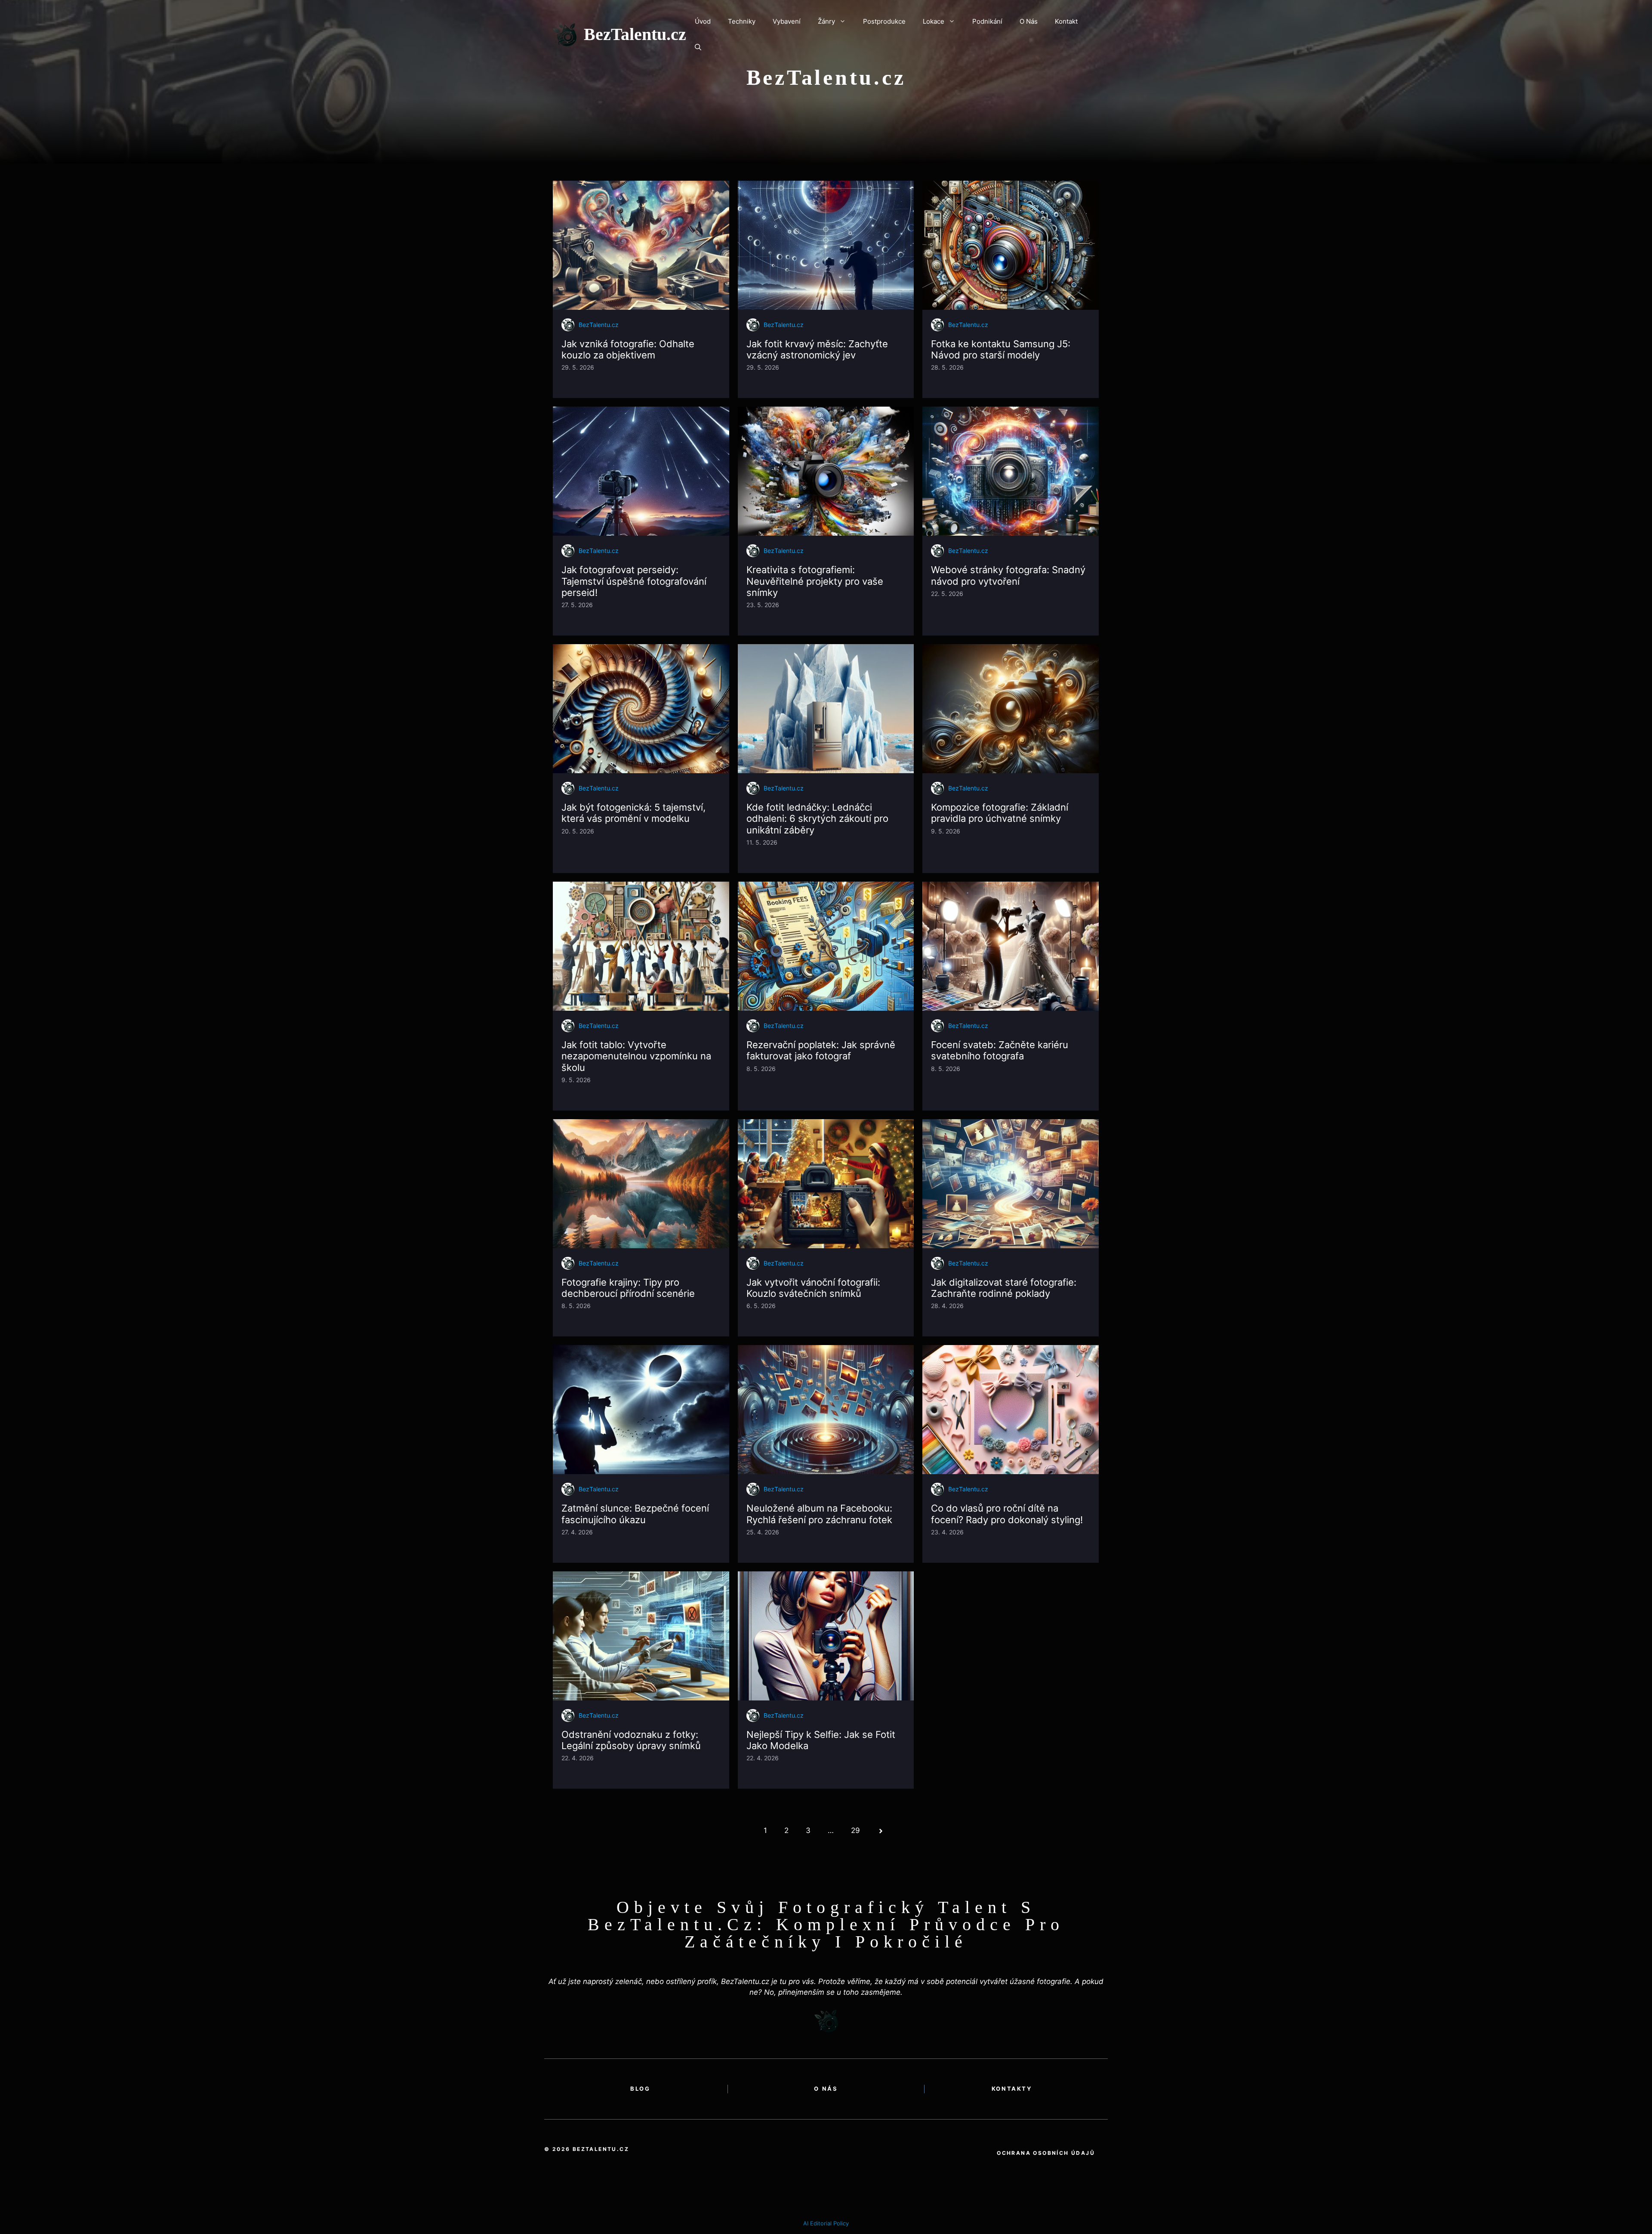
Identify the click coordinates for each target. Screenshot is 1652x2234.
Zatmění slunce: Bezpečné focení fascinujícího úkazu (635, 1514)
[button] (698, 47)
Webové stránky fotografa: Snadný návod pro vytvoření (1008, 575)
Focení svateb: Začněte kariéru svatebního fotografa (1000, 1050)
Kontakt (1066, 21)
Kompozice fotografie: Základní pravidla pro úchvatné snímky (1000, 813)
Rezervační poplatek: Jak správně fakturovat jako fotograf (821, 1050)
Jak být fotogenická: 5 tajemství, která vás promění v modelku (633, 813)
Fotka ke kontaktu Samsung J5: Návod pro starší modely (1001, 349)
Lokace (934, 21)
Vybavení (787, 21)
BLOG (640, 2089)
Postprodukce (884, 21)
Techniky (742, 21)
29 (855, 1830)
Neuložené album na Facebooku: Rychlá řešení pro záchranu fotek (819, 1514)
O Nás (1029, 21)
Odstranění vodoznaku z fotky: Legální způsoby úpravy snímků (631, 1740)
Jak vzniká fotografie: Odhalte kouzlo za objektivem (628, 349)
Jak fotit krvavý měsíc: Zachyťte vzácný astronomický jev (817, 349)
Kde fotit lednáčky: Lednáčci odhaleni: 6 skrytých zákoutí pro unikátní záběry (817, 819)
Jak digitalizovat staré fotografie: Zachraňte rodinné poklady (1004, 1288)
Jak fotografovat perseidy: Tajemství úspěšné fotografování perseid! (634, 581)
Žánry (826, 21)
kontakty (1012, 2089)
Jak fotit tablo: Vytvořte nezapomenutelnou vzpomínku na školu (636, 1056)
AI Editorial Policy (826, 2223)
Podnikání (987, 21)
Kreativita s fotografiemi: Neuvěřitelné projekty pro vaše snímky (815, 581)
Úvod (703, 21)
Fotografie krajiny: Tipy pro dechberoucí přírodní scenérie (628, 1288)
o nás (826, 2089)
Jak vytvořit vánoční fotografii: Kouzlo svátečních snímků (813, 1288)
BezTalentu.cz (635, 34)
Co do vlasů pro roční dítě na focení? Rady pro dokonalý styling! (1007, 1514)
